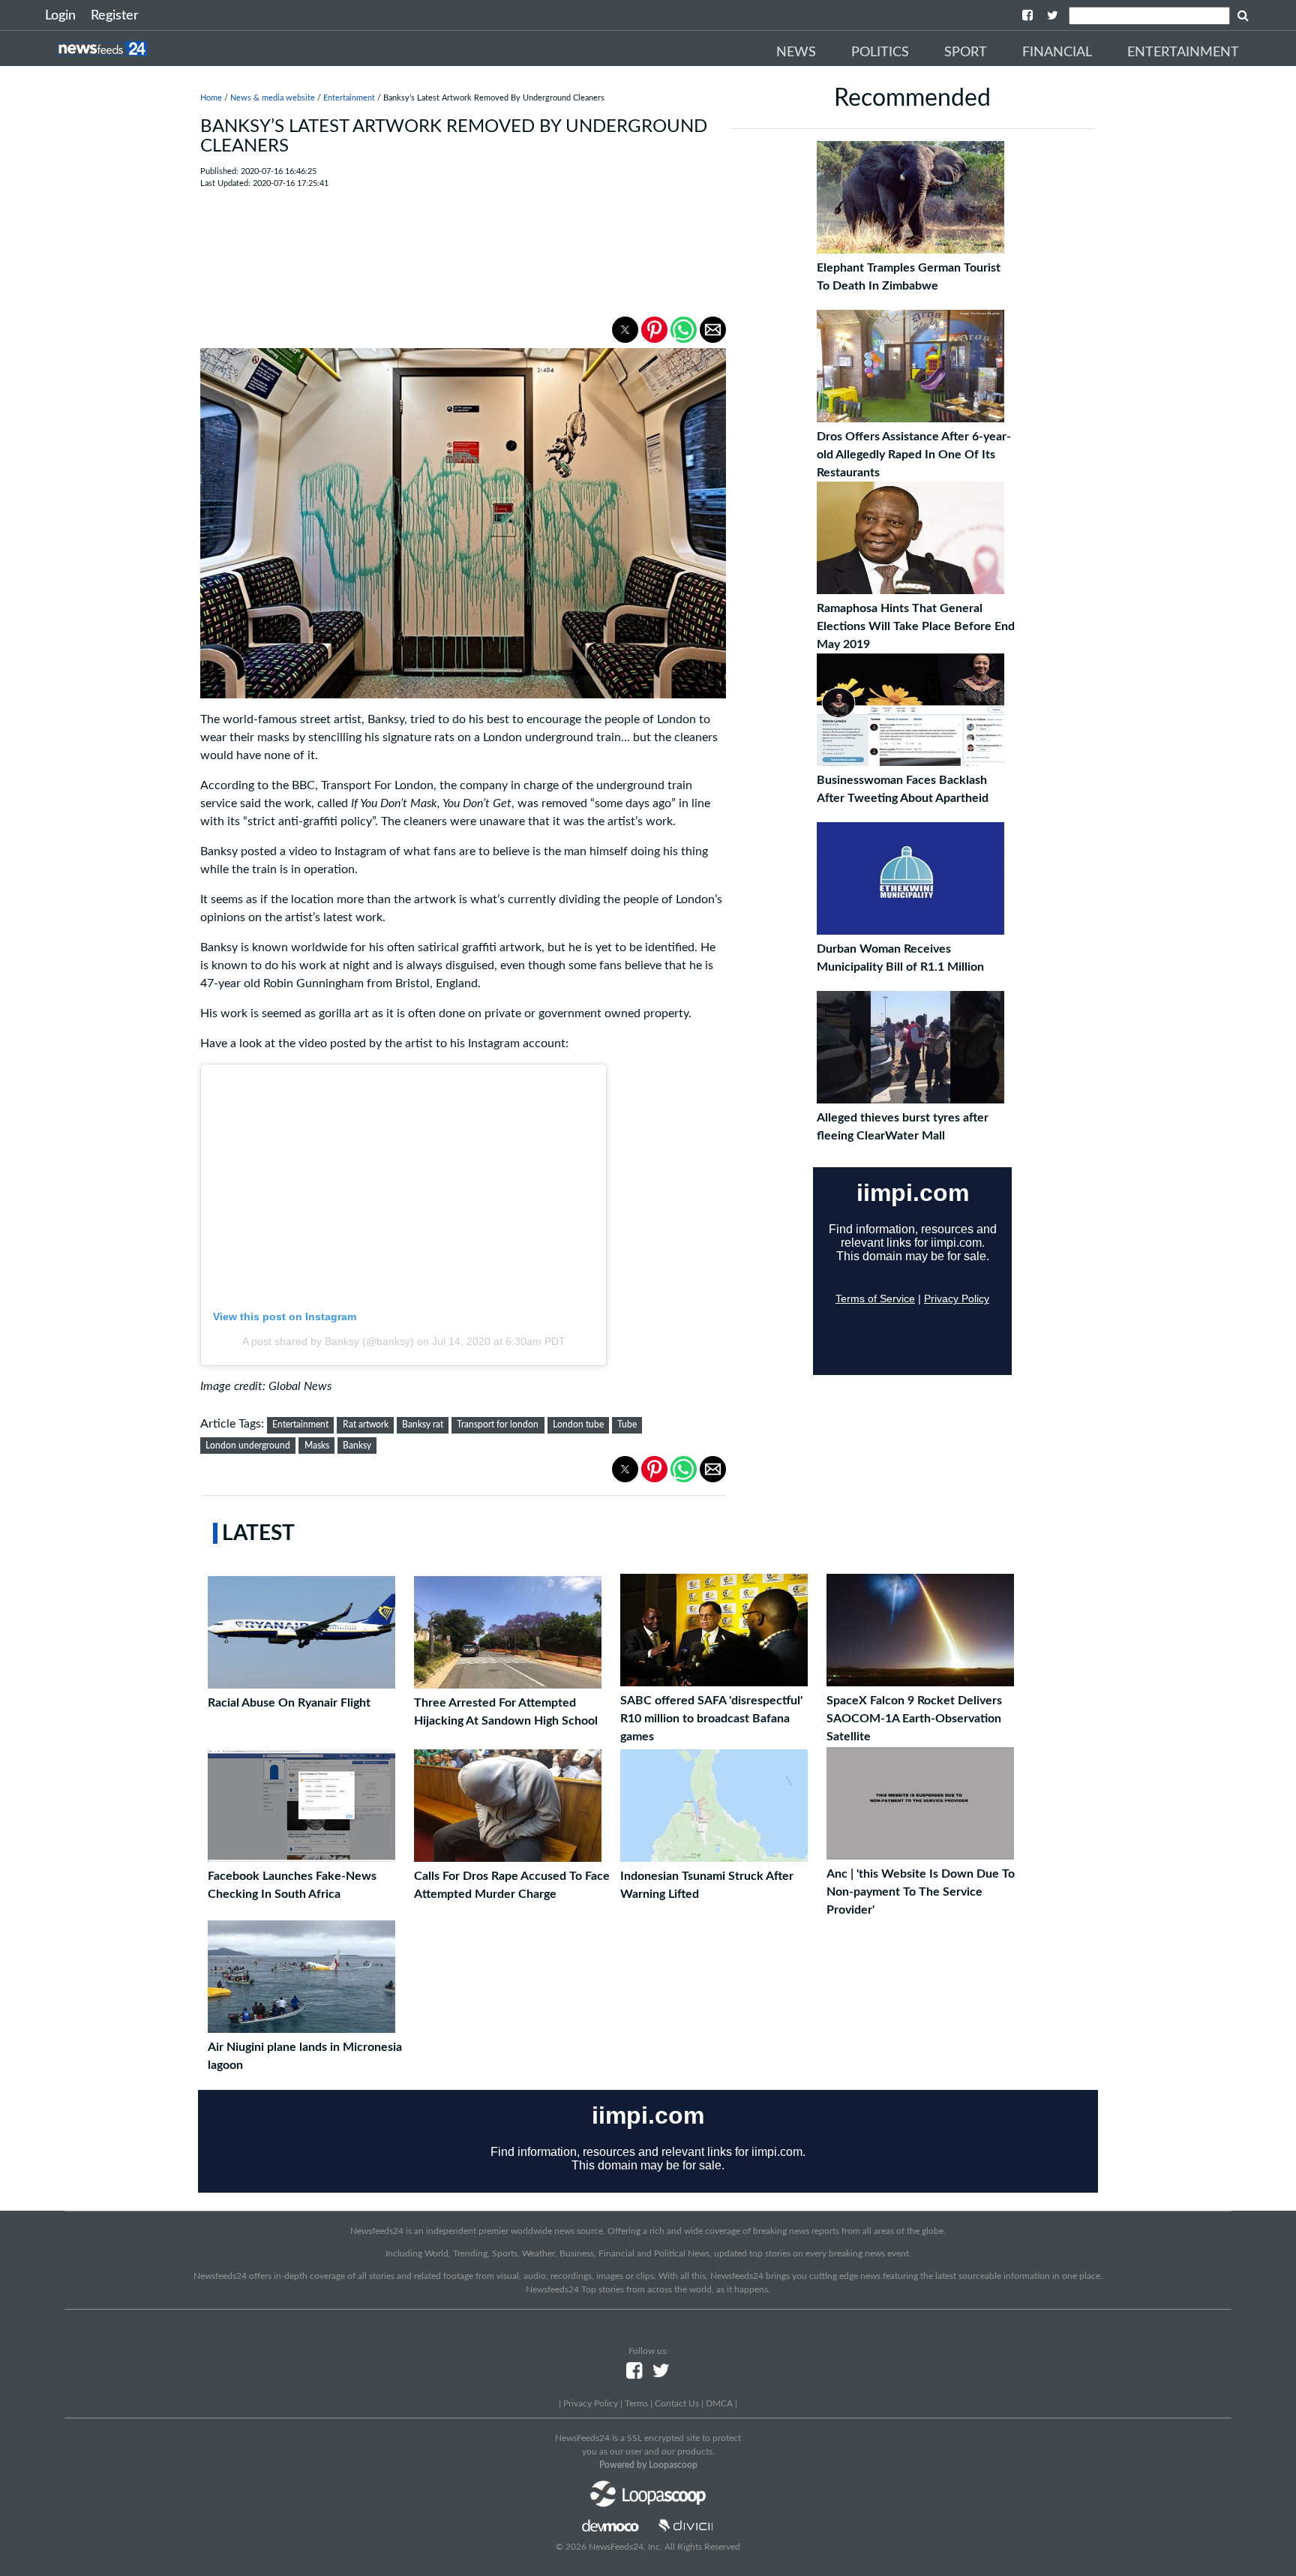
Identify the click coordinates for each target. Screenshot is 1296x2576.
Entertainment (1183, 53)
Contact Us (677, 2403)
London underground (248, 1446)
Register (115, 16)
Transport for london (498, 1425)
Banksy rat (423, 1425)
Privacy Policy (591, 2403)
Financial (1057, 53)
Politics (880, 53)
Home (211, 98)
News (796, 53)
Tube (627, 1425)
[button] (625, 330)
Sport (966, 53)
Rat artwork (366, 1425)
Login (60, 16)
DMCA (719, 2403)
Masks (317, 1446)
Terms (636, 2403)
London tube (578, 1425)
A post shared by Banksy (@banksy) (328, 1341)
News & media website (273, 98)
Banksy (357, 1446)
